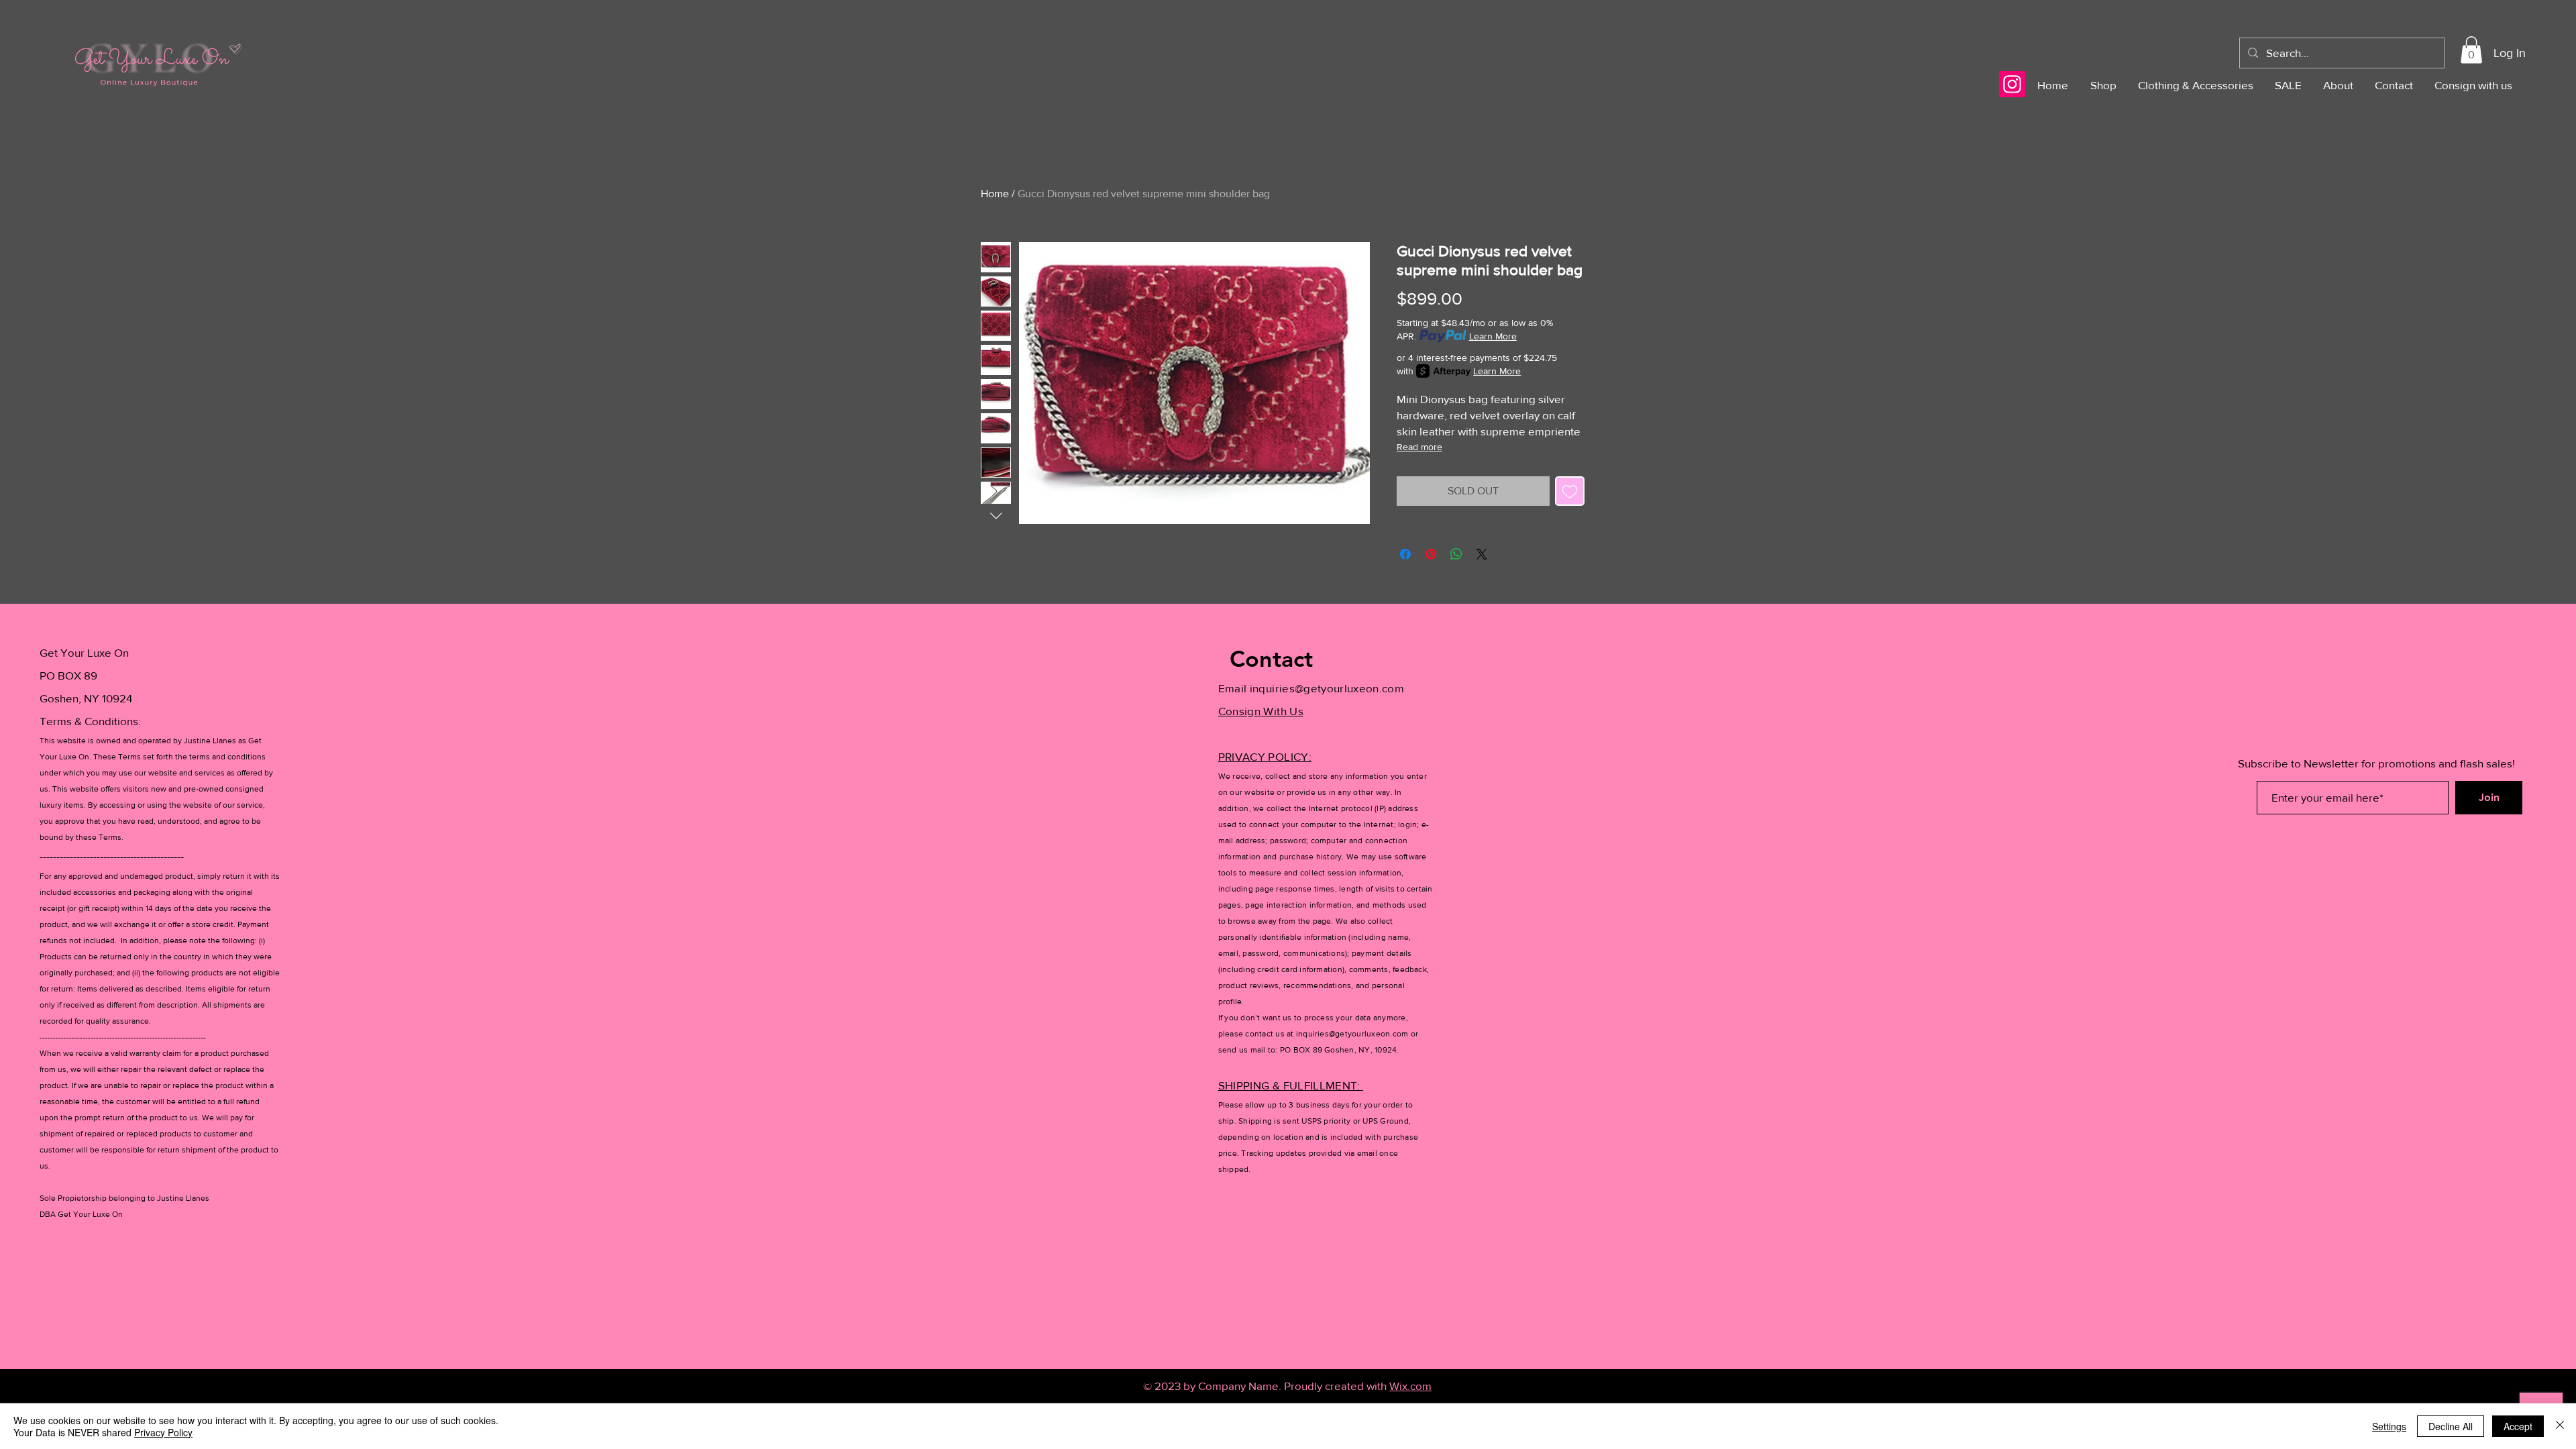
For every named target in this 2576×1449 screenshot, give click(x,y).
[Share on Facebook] (1405, 554)
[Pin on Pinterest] (1431, 554)
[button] (2471, 50)
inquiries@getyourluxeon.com (1327, 688)
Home (995, 194)
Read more (1419, 447)
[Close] (2560, 1426)
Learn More (1493, 336)
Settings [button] (2389, 1426)
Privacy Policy (163, 1432)
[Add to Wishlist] (1570, 491)
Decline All (2451, 1426)
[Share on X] (1482, 554)
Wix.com (1410, 1386)
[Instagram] (2012, 84)
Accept (2518, 1426)
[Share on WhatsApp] (1456, 554)
